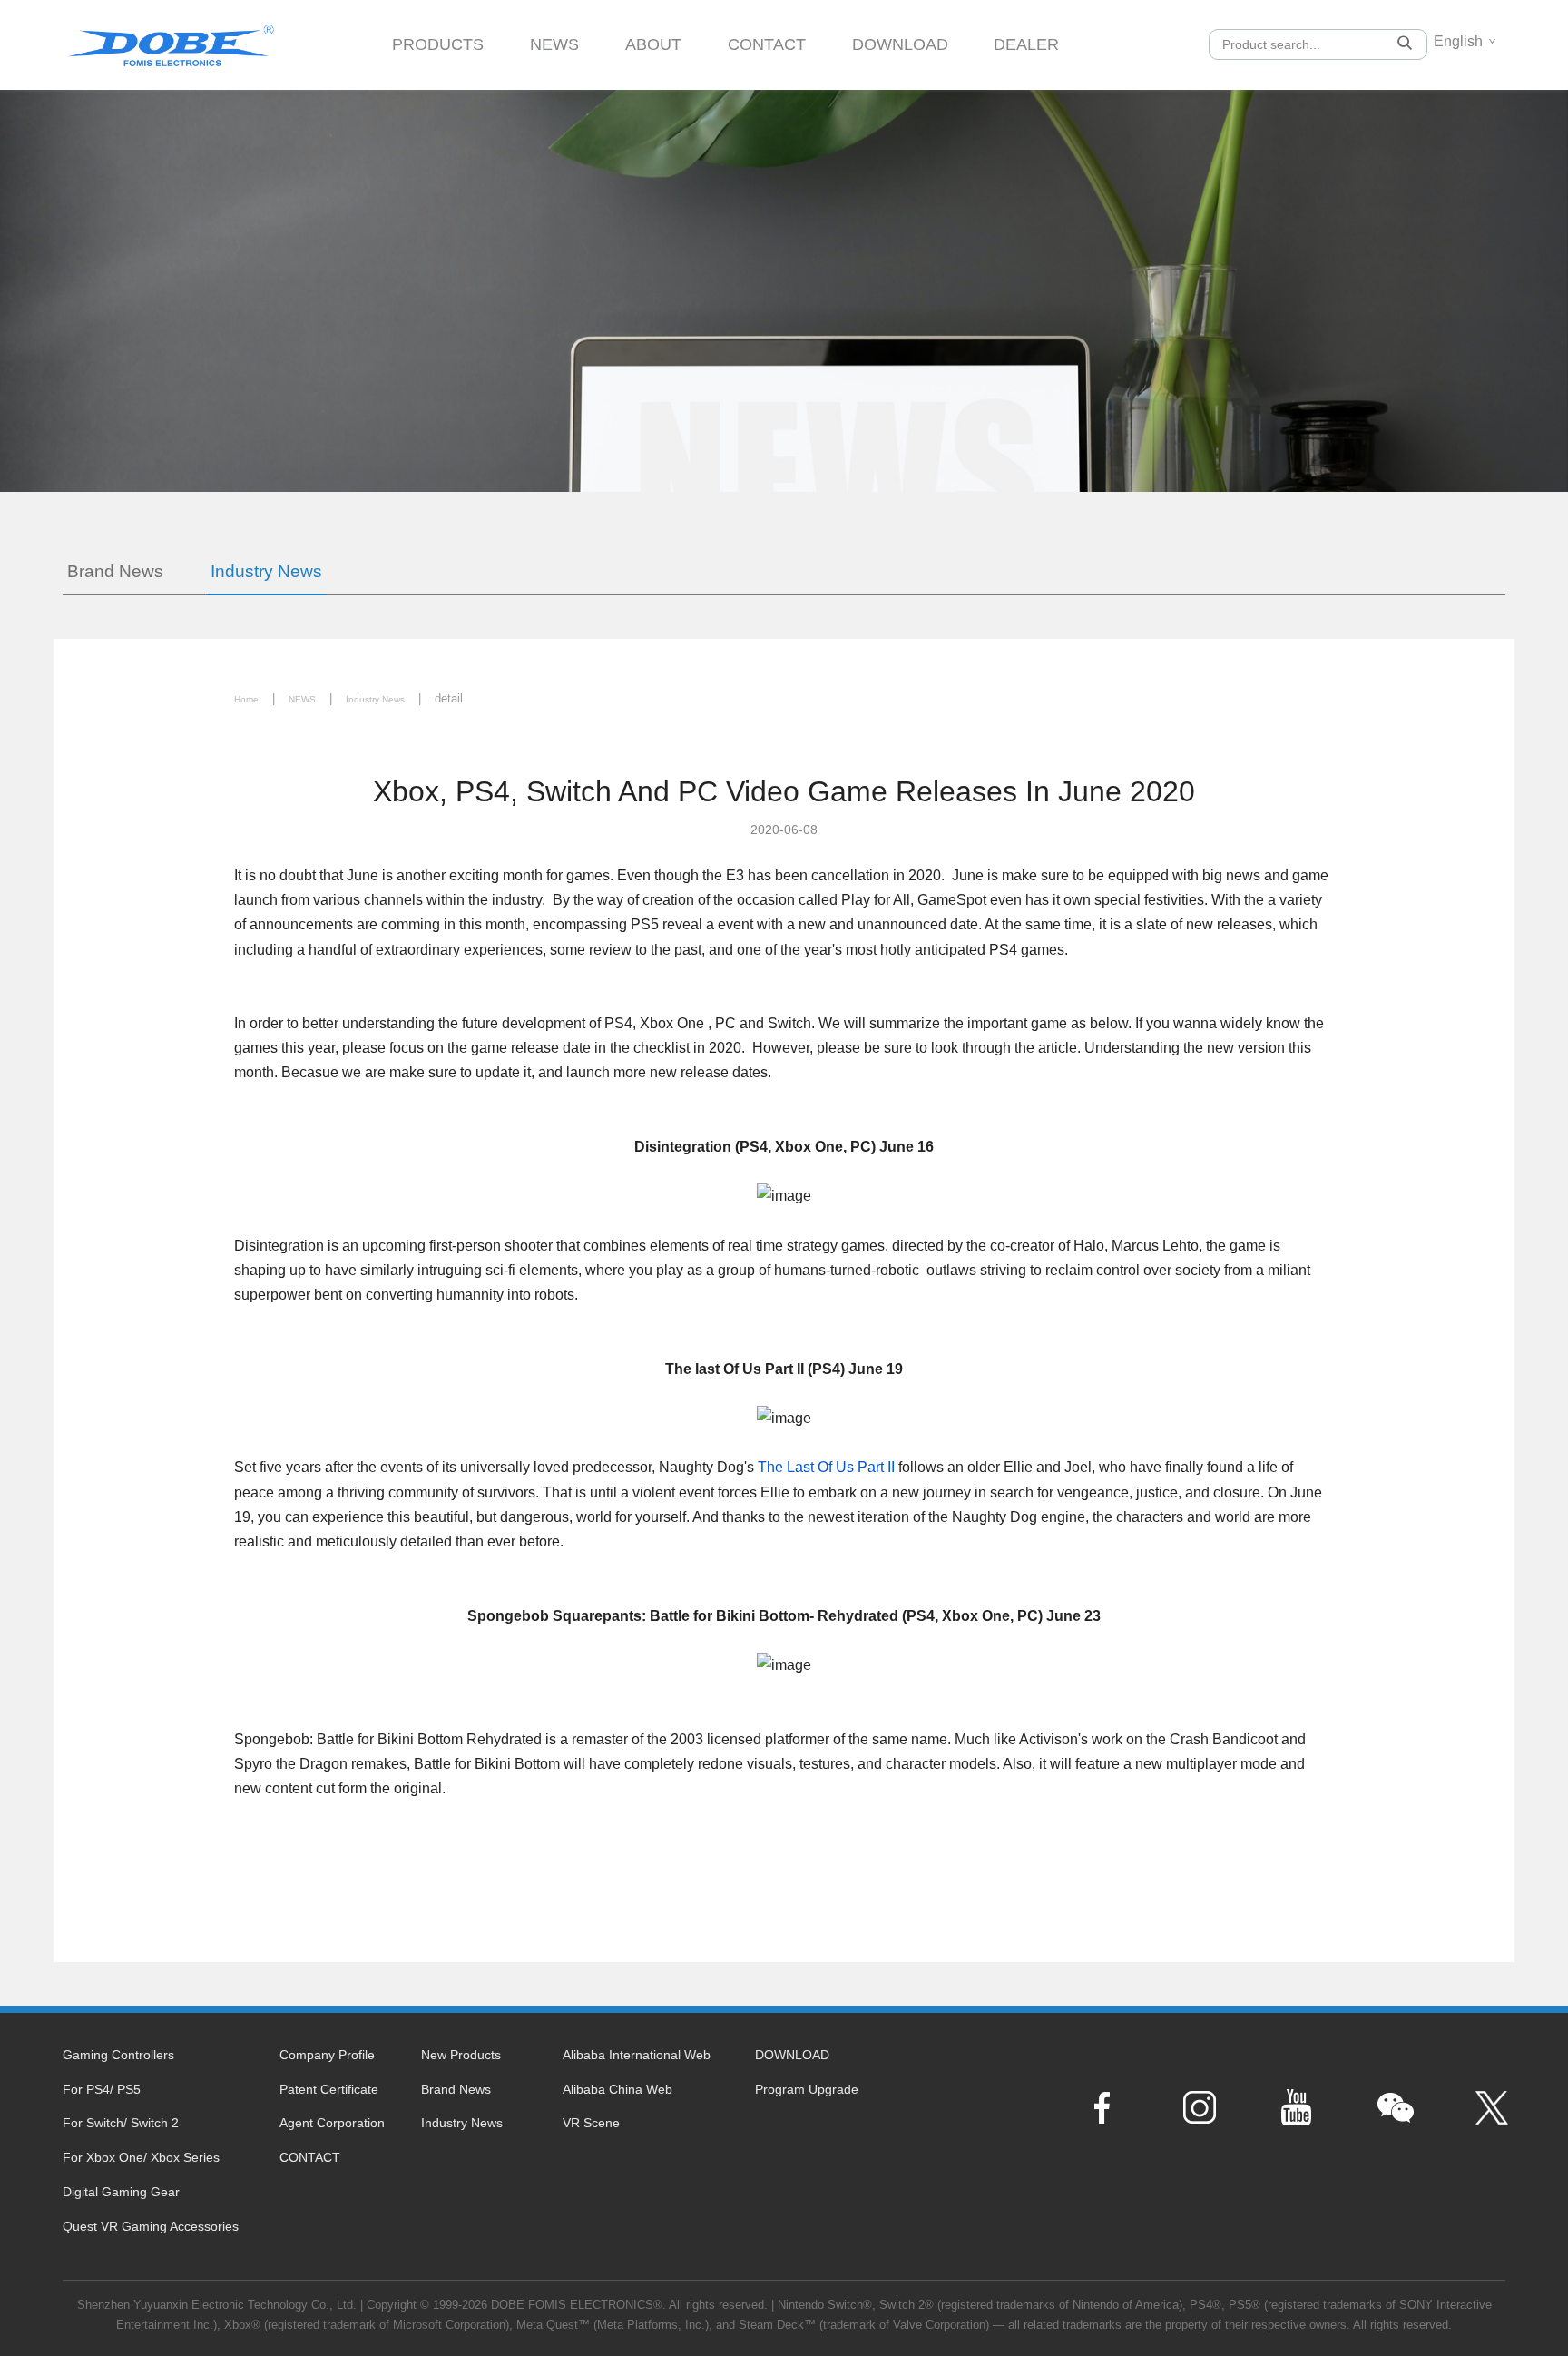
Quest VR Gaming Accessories (151, 2226)
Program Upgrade (807, 2089)
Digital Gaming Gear (121, 2192)
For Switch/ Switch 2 (121, 2123)
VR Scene (591, 2123)
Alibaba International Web (637, 2055)
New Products (461, 2055)
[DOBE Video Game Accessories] (171, 39)
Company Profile (327, 2055)
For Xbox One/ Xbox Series (141, 2157)
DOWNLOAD (900, 44)
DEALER (1026, 44)
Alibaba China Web (617, 2089)
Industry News (266, 571)
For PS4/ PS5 (102, 2089)
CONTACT (767, 44)
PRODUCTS (438, 44)
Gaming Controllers (118, 2055)
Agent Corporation (332, 2123)
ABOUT (653, 44)
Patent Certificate (329, 2089)
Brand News (115, 571)
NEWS (554, 44)
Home (246, 699)
